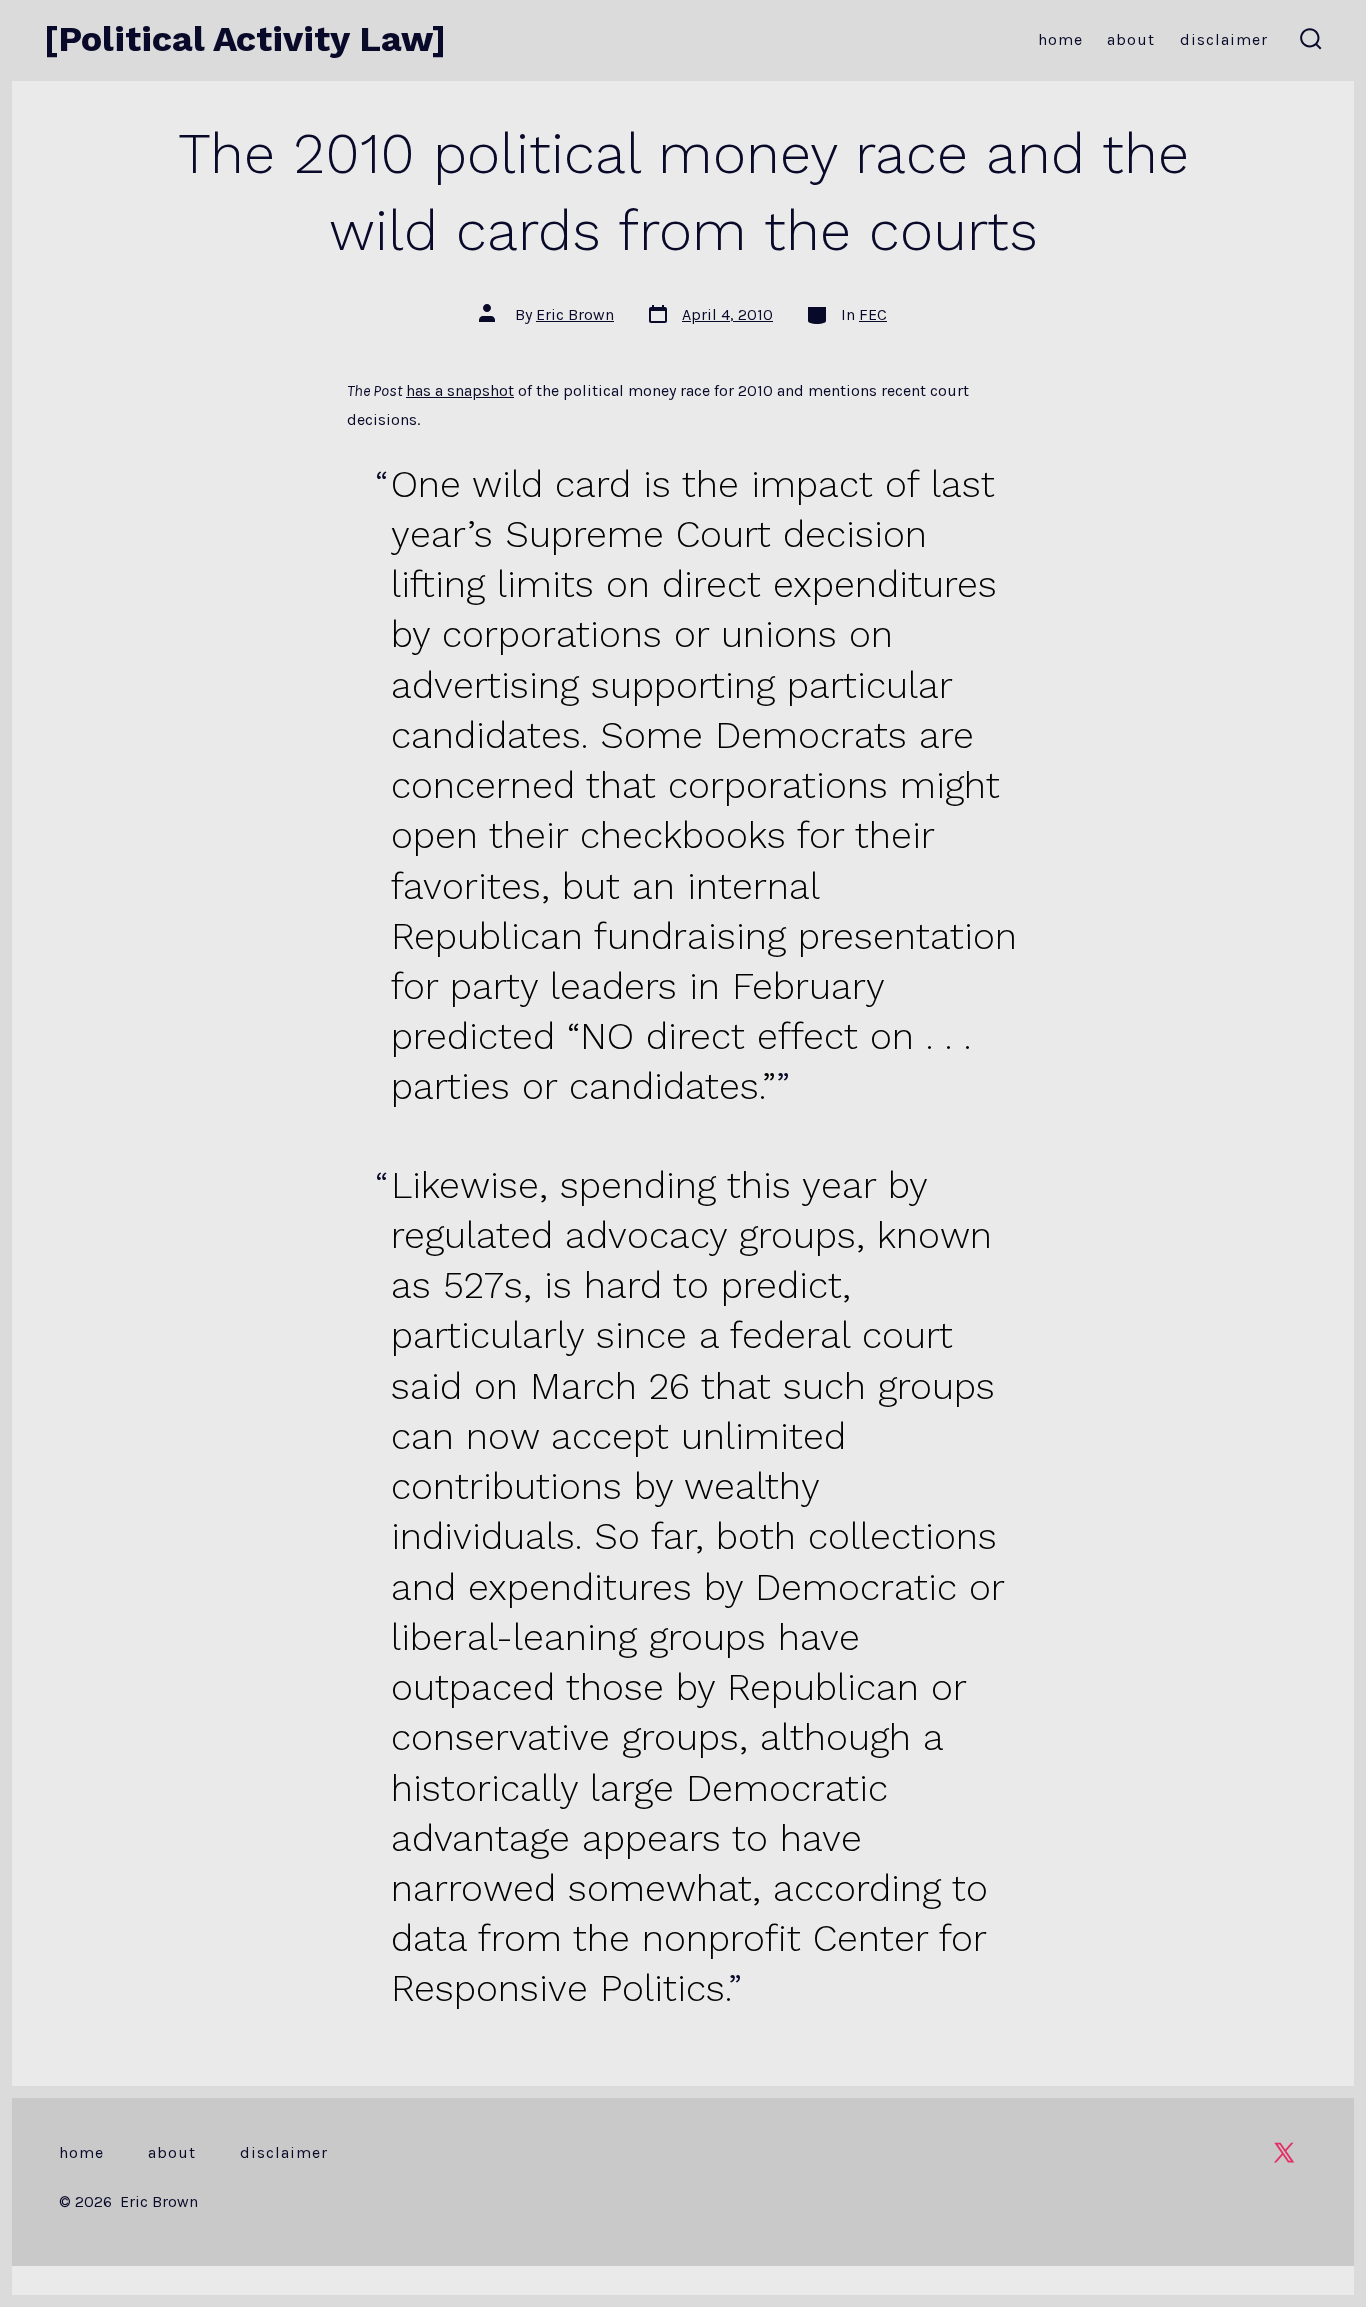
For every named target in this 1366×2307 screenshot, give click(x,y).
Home (1060, 39)
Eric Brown (575, 314)
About (1131, 39)
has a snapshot (460, 390)
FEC (873, 314)
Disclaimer (1224, 39)
